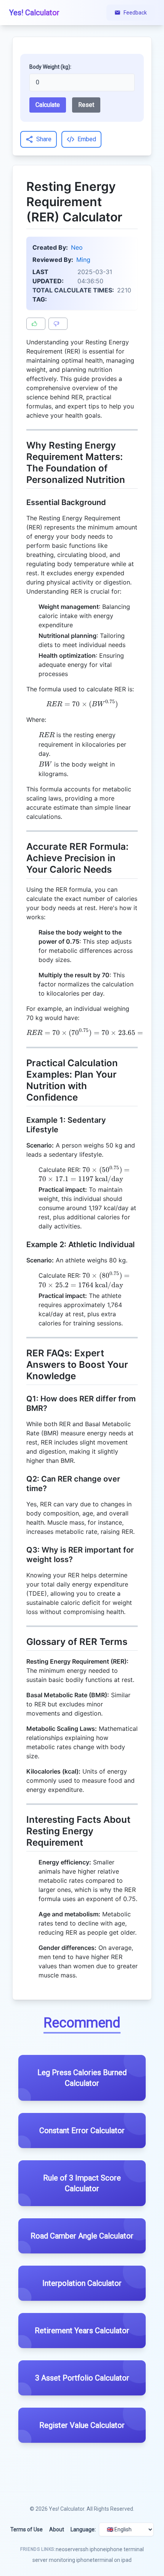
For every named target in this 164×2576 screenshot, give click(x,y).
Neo (77, 247)
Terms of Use (27, 2529)
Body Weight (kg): (50, 67)
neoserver (68, 2549)
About (57, 2529)
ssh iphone (93, 2549)
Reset (86, 105)
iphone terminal (125, 2549)
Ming (83, 260)
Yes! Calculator (67, 2509)
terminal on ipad (112, 2560)
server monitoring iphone (63, 2560)
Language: (83, 2529)
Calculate (48, 105)
